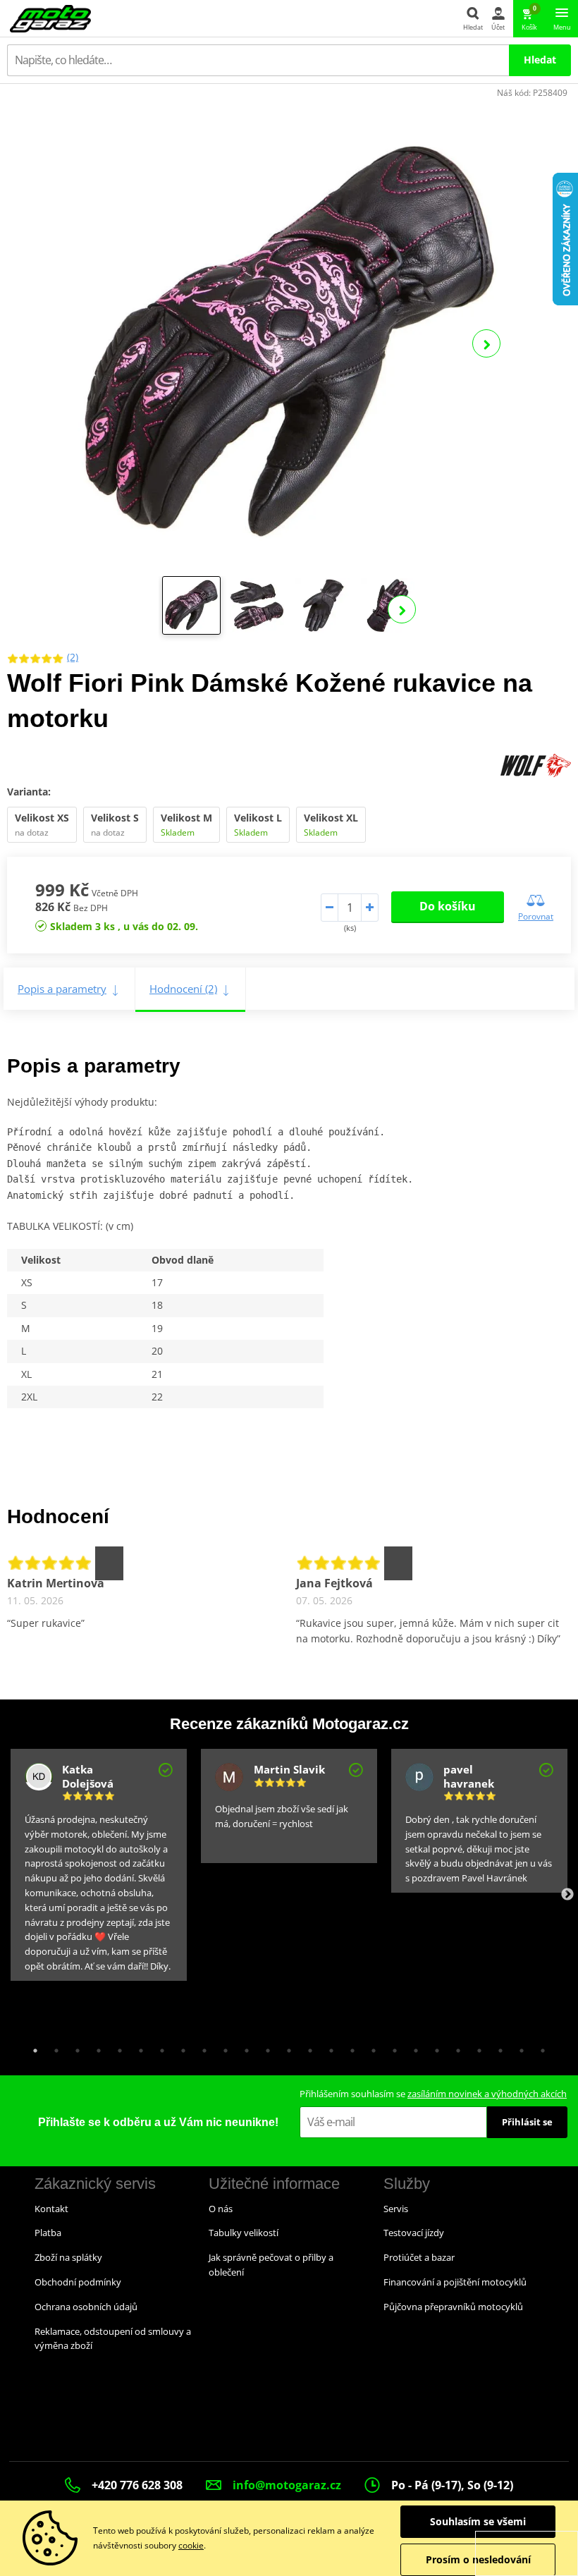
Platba (48, 2233)
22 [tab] (476, 2047)
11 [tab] (243, 2047)
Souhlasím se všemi (478, 2521)
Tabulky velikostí (244, 2233)
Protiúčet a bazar (419, 2257)
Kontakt (51, 2209)
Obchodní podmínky (78, 2282)
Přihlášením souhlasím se (433, 2094)
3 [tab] (74, 2047)
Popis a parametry (62, 989)
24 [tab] (518, 2047)
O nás (221, 2209)
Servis (396, 2209)
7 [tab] (159, 2047)
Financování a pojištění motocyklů (455, 2282)
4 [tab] (95, 2047)
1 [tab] (32, 2047)
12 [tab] (264, 2047)
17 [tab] (370, 2047)
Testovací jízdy (414, 2233)
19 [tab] (412, 2047)
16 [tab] (349, 2047)
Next (486, 343)
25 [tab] (539, 2047)
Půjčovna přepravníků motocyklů (453, 2307)
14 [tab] (307, 2047)
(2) (73, 657)
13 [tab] (285, 2047)
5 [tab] (116, 2047)
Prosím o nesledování (478, 2559)
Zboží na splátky (68, 2257)
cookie (191, 2545)
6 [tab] (137, 2047)
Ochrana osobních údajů (86, 2307)
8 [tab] (180, 2047)
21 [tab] (455, 2047)
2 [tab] (53, 2047)
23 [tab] (497, 2047)
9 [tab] (201, 2047)
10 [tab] (222, 2047)
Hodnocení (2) (183, 989)
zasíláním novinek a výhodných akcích (487, 2094)
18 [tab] (391, 2047)
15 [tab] (328, 2047)
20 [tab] (433, 2047)
